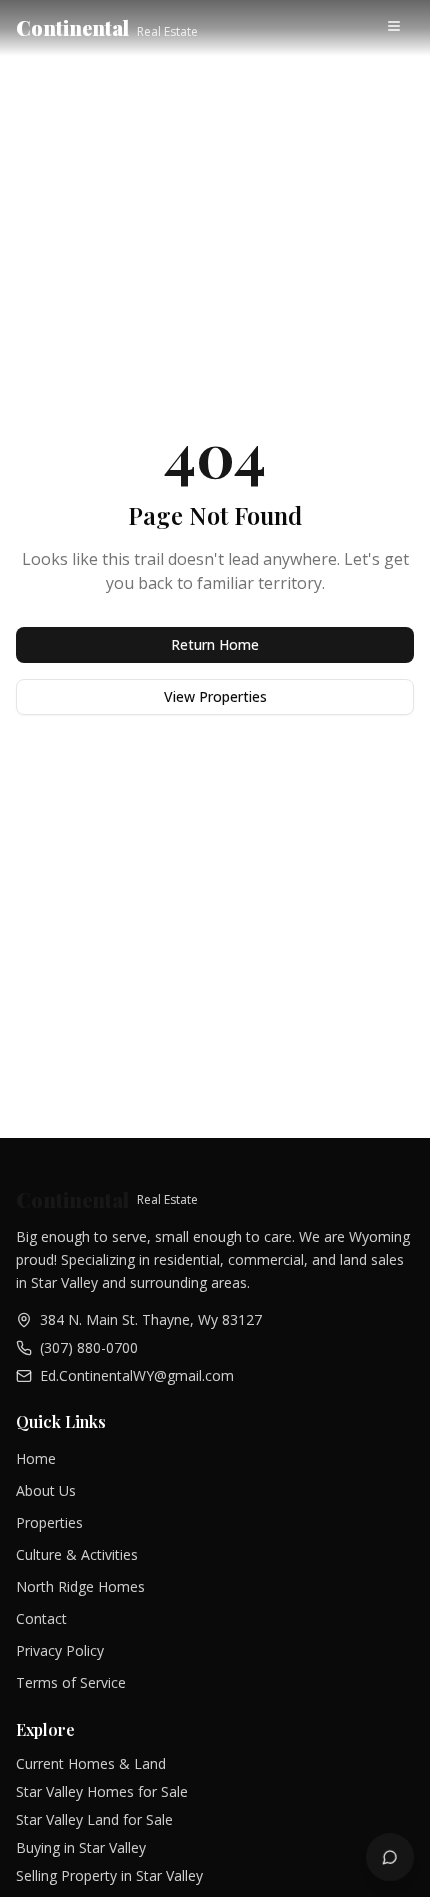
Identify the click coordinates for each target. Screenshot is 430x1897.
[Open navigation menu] (396, 28)
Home (36, 1458)
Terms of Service (71, 1682)
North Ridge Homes (80, 1586)
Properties (49, 1522)
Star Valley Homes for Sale (102, 1791)
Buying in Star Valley (81, 1847)
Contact (41, 1618)
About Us (46, 1490)
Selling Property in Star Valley (109, 1875)
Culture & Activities (77, 1554)
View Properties (215, 696)
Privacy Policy (60, 1650)
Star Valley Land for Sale (94, 1819)
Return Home (215, 644)
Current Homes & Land (91, 1763)
